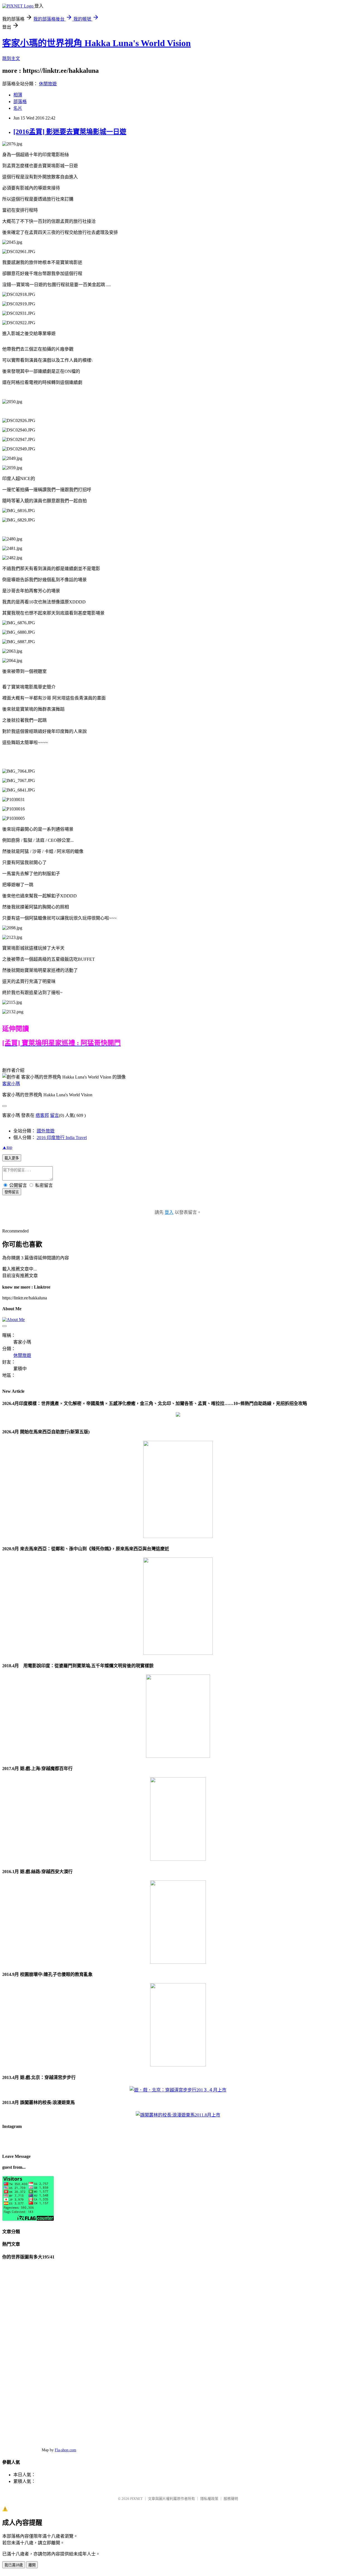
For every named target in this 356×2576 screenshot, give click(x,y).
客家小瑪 (11, 1084)
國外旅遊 (46, 1131)
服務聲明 (231, 2499)
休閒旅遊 (48, 84)
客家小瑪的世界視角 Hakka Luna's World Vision (97, 43)
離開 (32, 2565)
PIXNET (136, 2499)
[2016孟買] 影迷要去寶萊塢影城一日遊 (70, 132)
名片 (18, 108)
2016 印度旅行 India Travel (62, 1138)
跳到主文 (11, 58)
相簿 (18, 95)
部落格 (20, 102)
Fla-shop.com (65, 2450)
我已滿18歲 (14, 2565)
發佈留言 (12, 1192)
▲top (7, 1147)
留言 (55, 1115)
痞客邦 (42, 1115)
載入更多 (12, 1158)
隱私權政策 (209, 2499)
